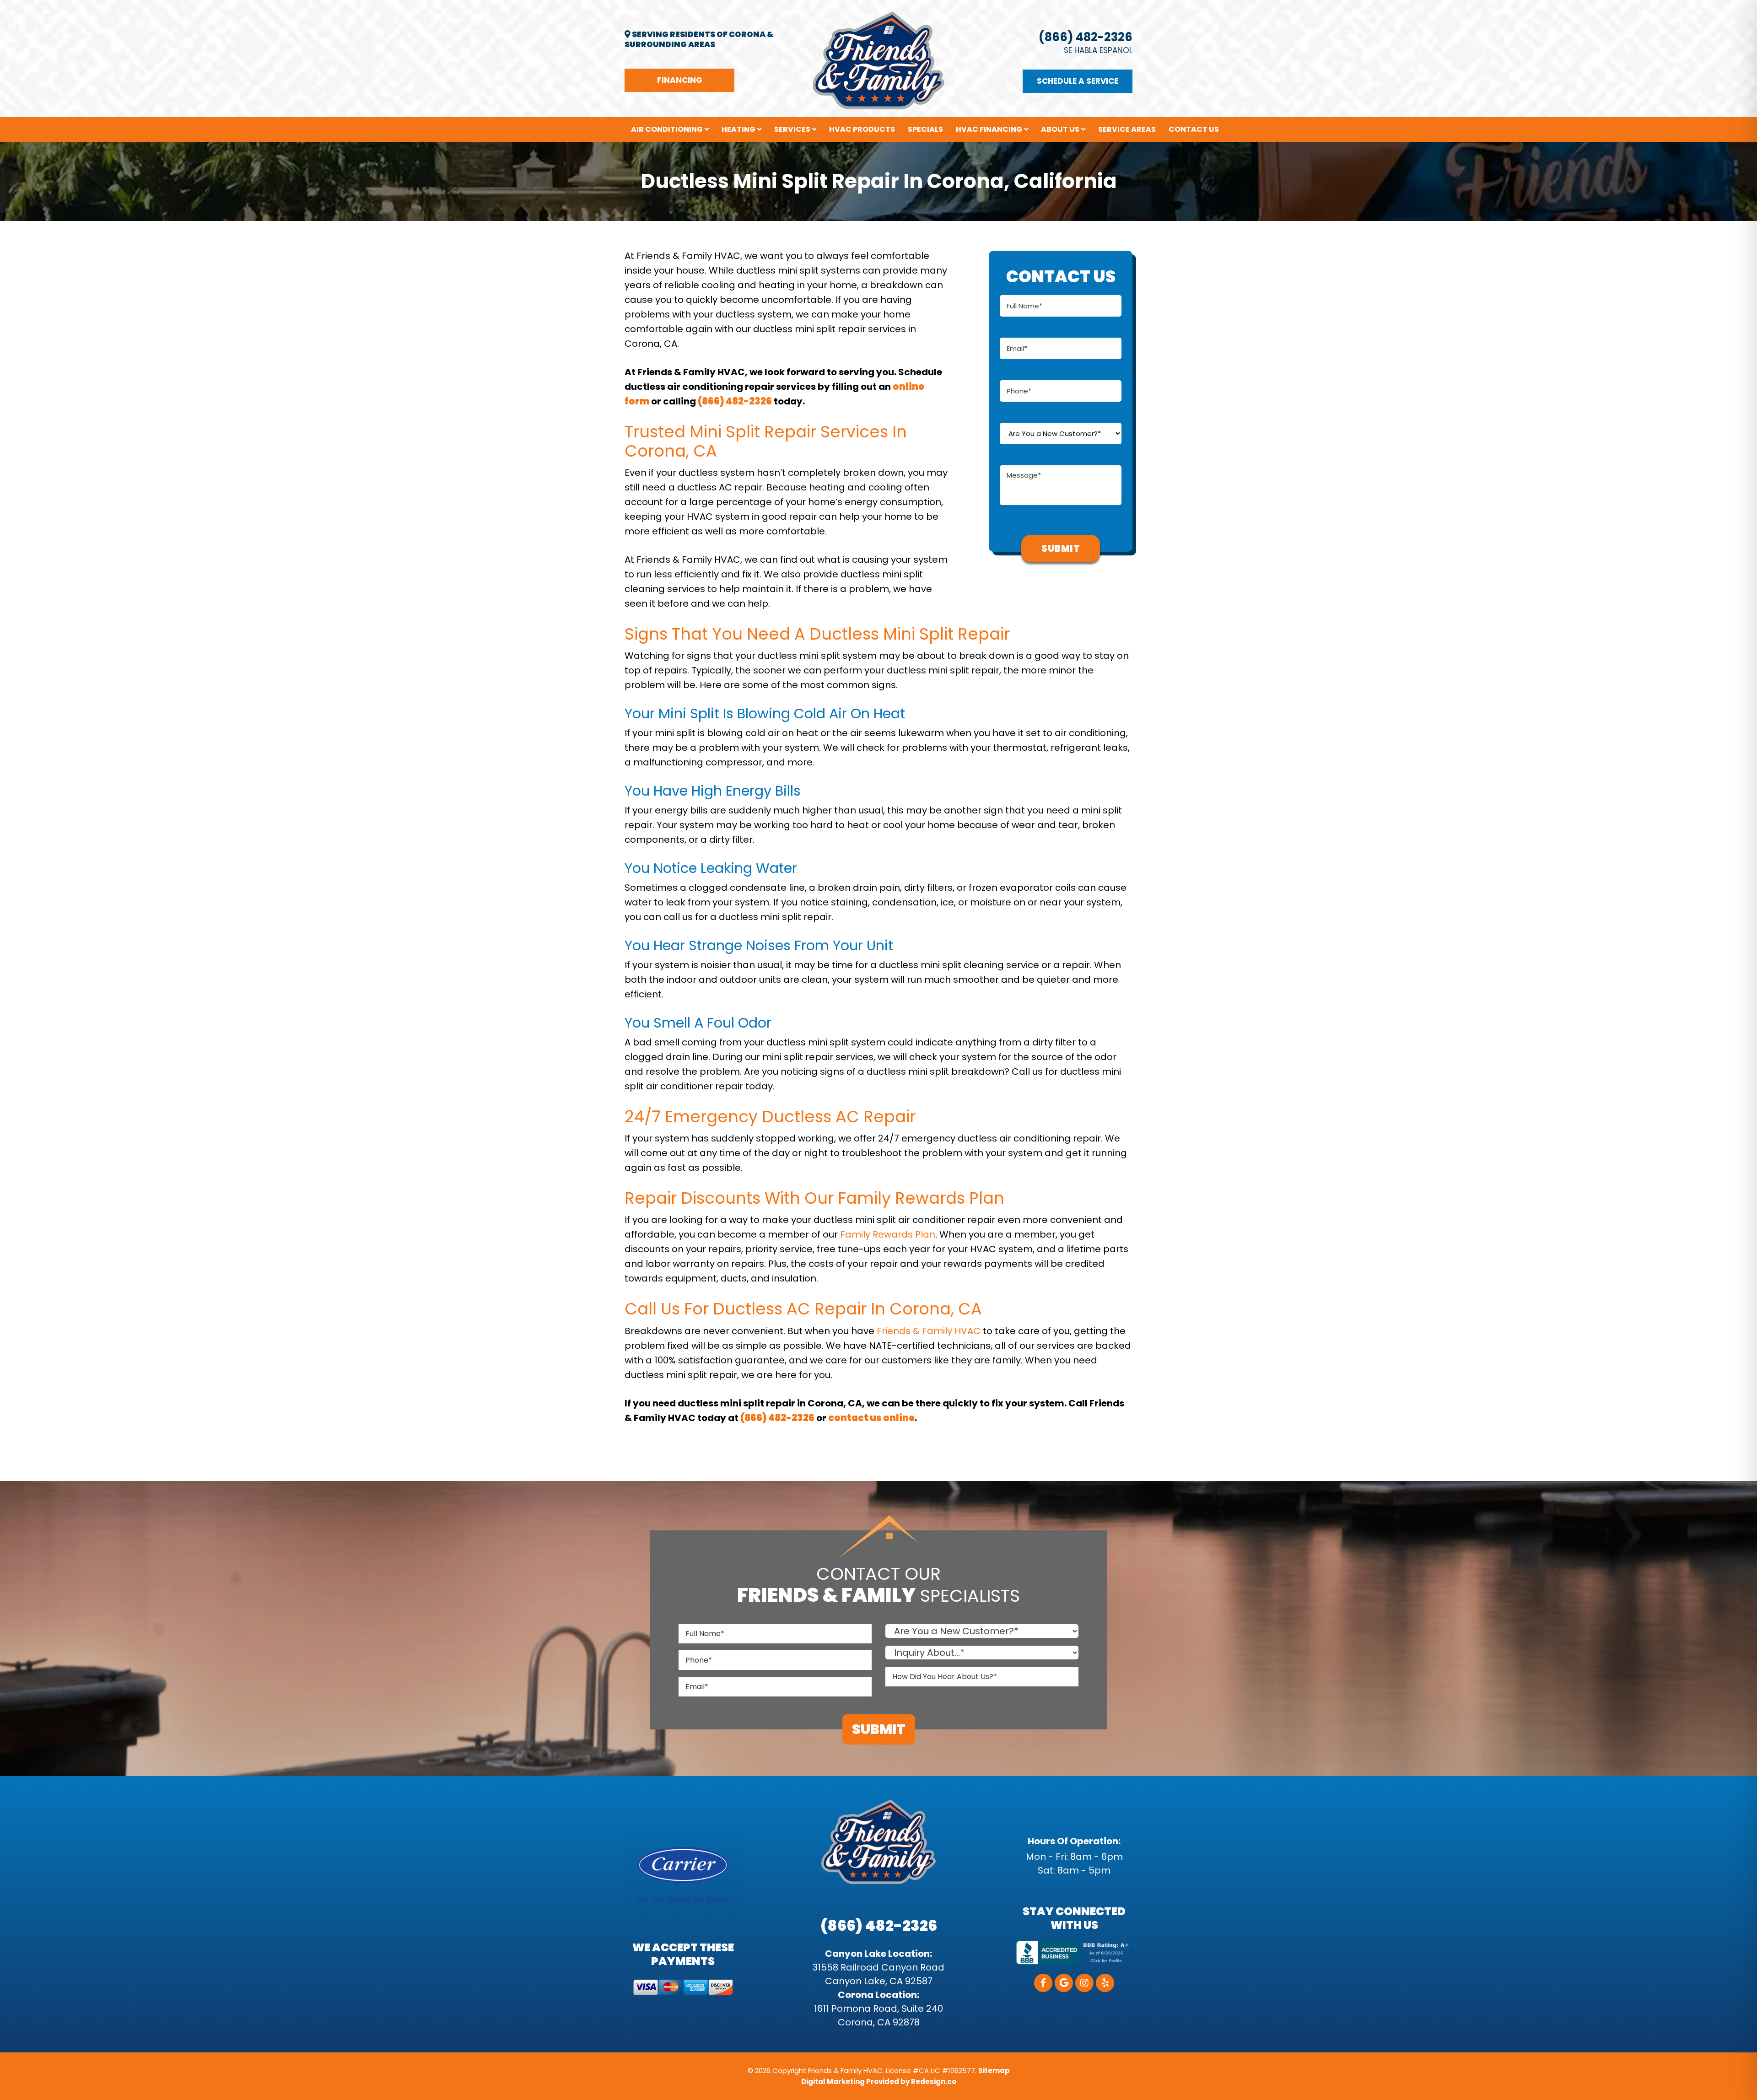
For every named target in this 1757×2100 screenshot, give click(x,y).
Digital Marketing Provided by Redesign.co (879, 2081)
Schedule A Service (1078, 81)
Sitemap (994, 2070)
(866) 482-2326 (1086, 37)
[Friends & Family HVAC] (879, 60)
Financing (680, 80)
